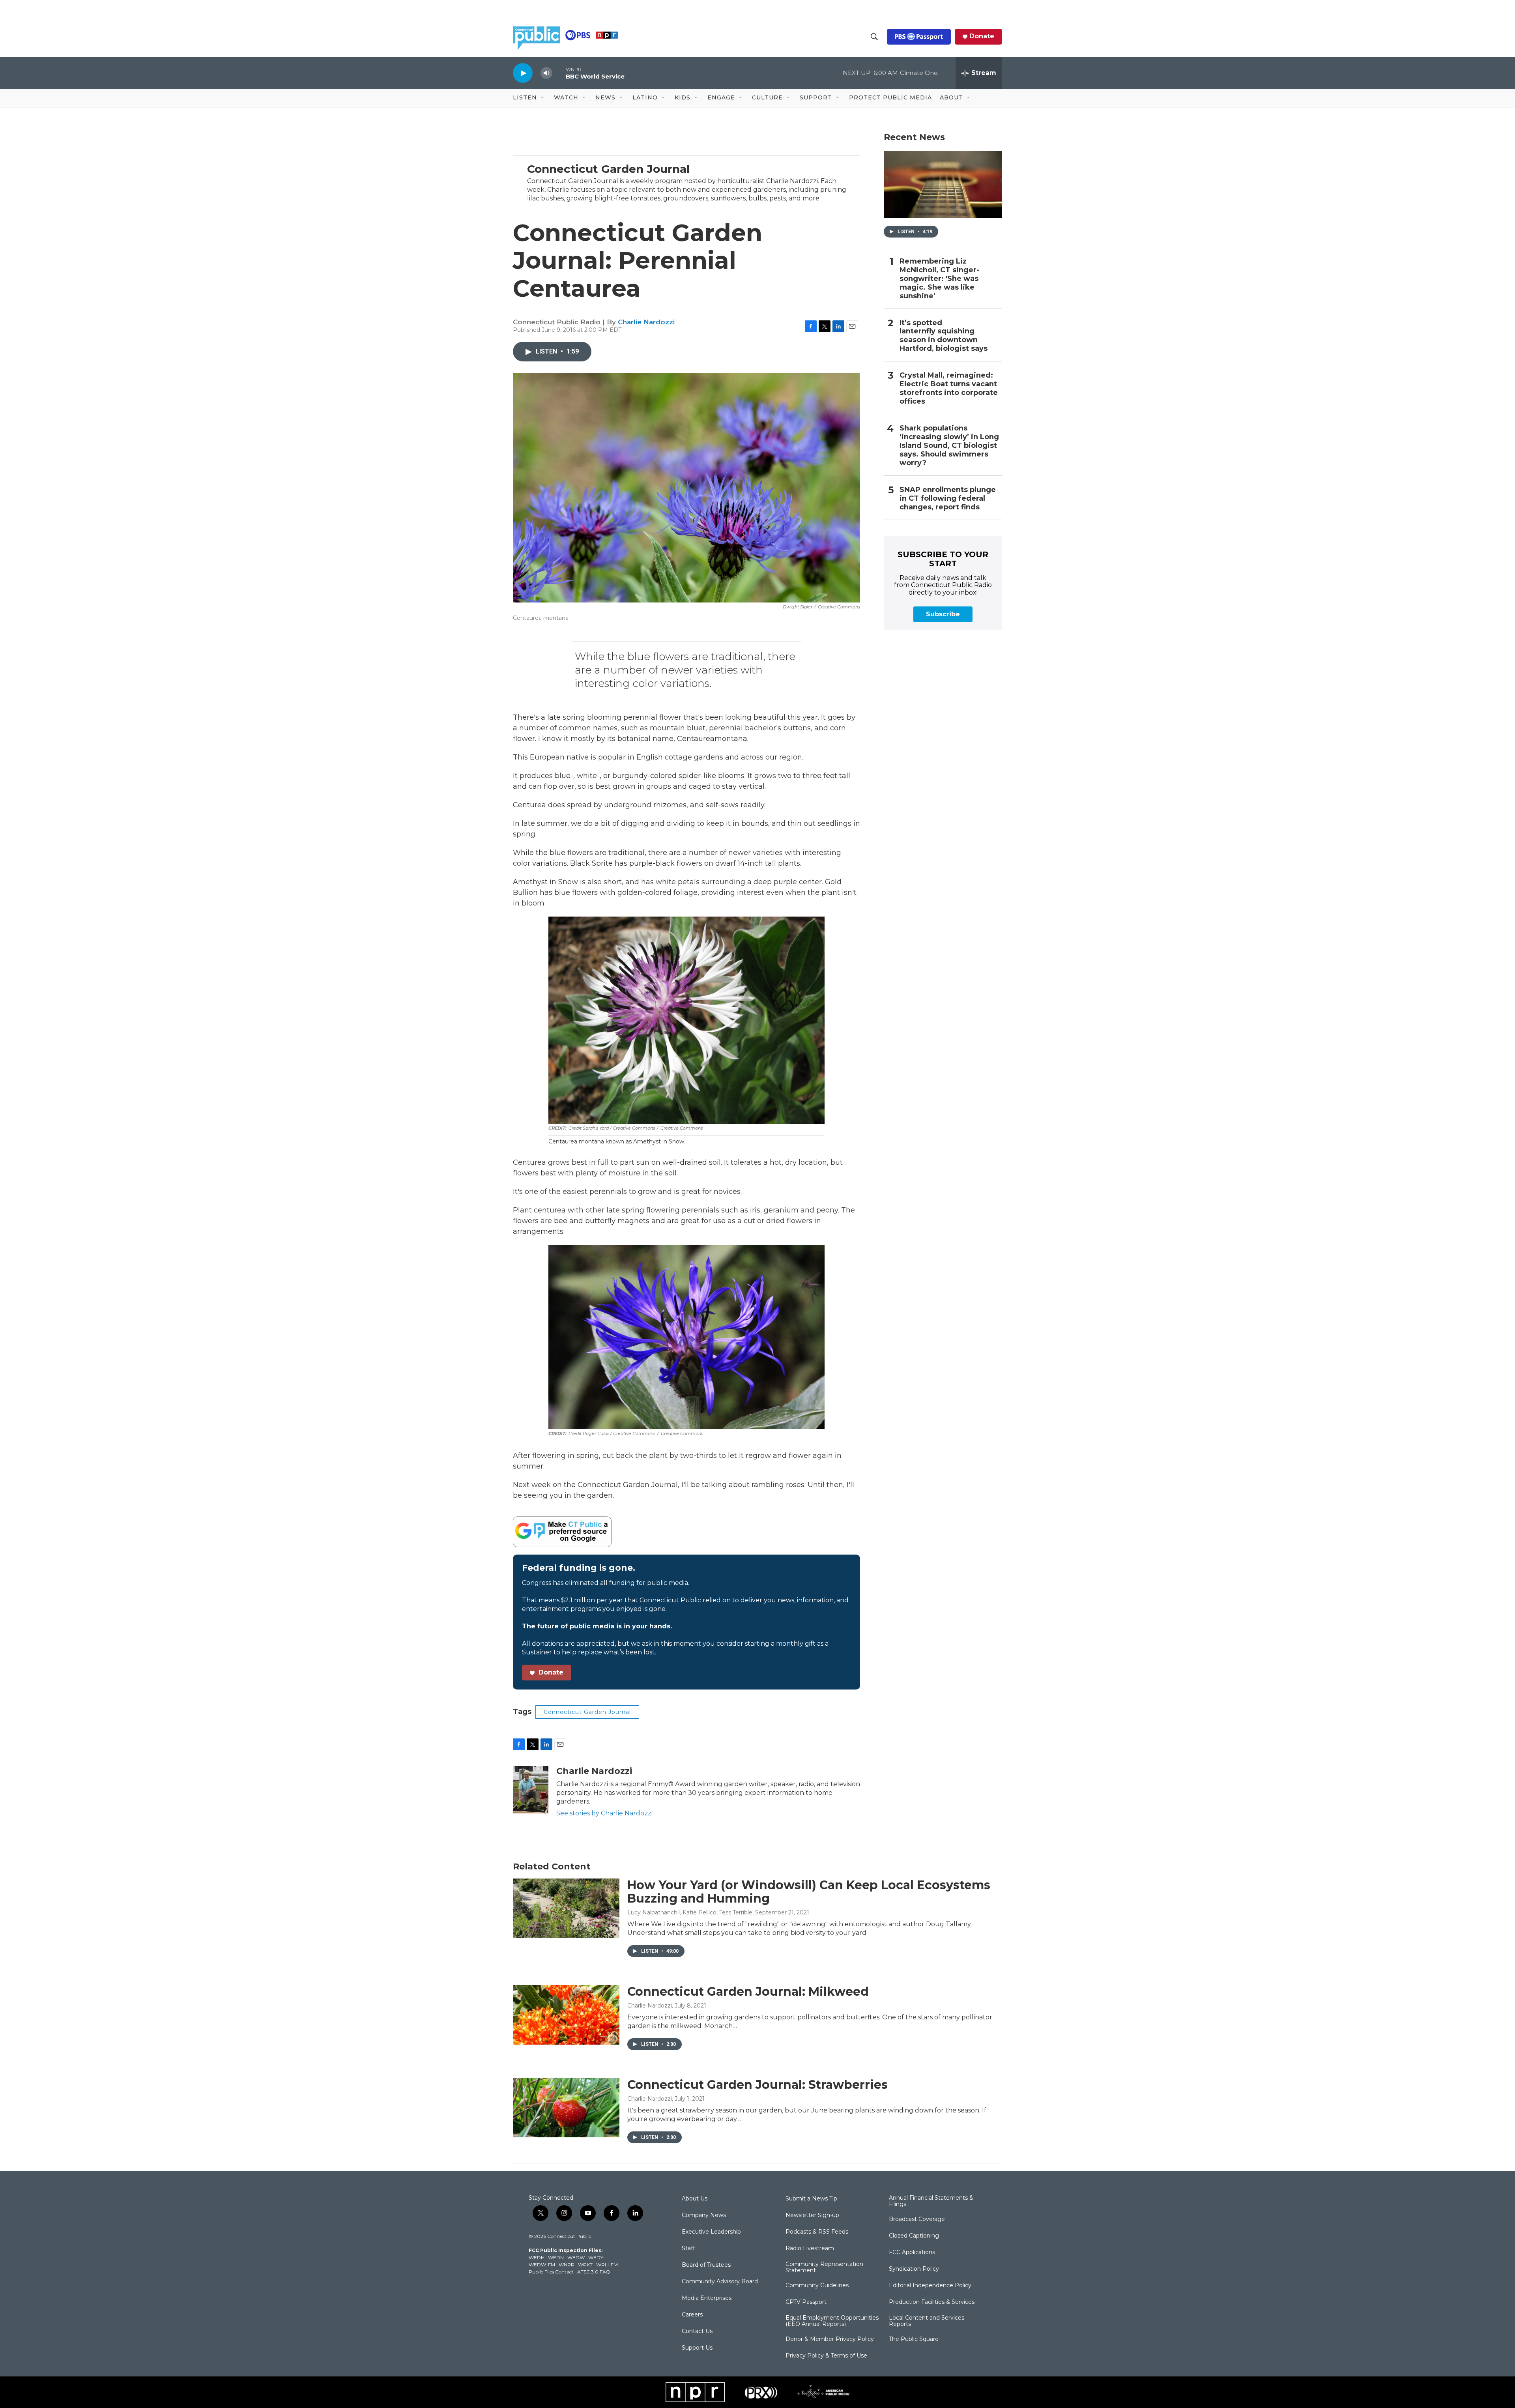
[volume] (546, 73)
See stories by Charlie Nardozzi (604, 1813)
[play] (523, 73)
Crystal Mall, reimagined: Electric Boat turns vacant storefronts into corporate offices (949, 388)
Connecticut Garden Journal (587, 1712)
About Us (695, 2199)
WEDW (576, 2257)
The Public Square (914, 2339)
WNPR (567, 2265)
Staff (688, 2249)
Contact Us (697, 2331)
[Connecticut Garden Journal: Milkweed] (566, 2015)
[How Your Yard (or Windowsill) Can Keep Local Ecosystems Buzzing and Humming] (566, 1908)
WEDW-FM (542, 2265)
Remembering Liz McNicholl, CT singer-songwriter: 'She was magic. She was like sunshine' (939, 279)
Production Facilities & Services (932, 2302)
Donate (982, 36)
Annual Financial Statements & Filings (931, 2201)
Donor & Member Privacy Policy (830, 2339)
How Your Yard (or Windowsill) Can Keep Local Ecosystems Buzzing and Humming (809, 1892)
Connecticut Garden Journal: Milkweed (748, 1992)
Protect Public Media (890, 97)
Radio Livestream (810, 2249)
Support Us (697, 2348)
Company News (704, 2215)
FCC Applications (912, 2253)
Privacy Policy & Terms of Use (826, 2356)
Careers (692, 2315)
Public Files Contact (551, 2272)
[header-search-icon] (874, 37)
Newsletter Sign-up (812, 2215)
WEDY (596, 2257)
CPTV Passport (806, 2302)
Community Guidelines (817, 2286)
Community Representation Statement (824, 2268)
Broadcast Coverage (917, 2219)
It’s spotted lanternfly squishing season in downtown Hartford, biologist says (944, 336)
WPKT (585, 2265)
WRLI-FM (607, 2265)
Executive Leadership (711, 2232)
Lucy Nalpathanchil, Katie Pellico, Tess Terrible (690, 1912)
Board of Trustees (706, 2265)
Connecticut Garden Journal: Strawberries (757, 2085)
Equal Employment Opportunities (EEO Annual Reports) (832, 2321)
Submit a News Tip (811, 2199)
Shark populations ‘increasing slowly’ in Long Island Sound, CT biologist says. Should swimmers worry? (949, 446)
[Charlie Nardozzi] (531, 1790)
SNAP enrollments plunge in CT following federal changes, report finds (948, 499)
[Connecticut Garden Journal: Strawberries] (566, 2108)
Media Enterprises (707, 2298)
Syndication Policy (914, 2269)
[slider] (559, 73)
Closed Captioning (914, 2236)
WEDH (537, 2257)
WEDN (556, 2257)
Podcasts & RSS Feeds (817, 2232)
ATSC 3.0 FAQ (594, 2272)
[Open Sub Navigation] (543, 98)
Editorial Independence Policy (930, 2286)
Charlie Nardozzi (646, 322)
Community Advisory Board (720, 2282)
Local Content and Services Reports (927, 2321)
